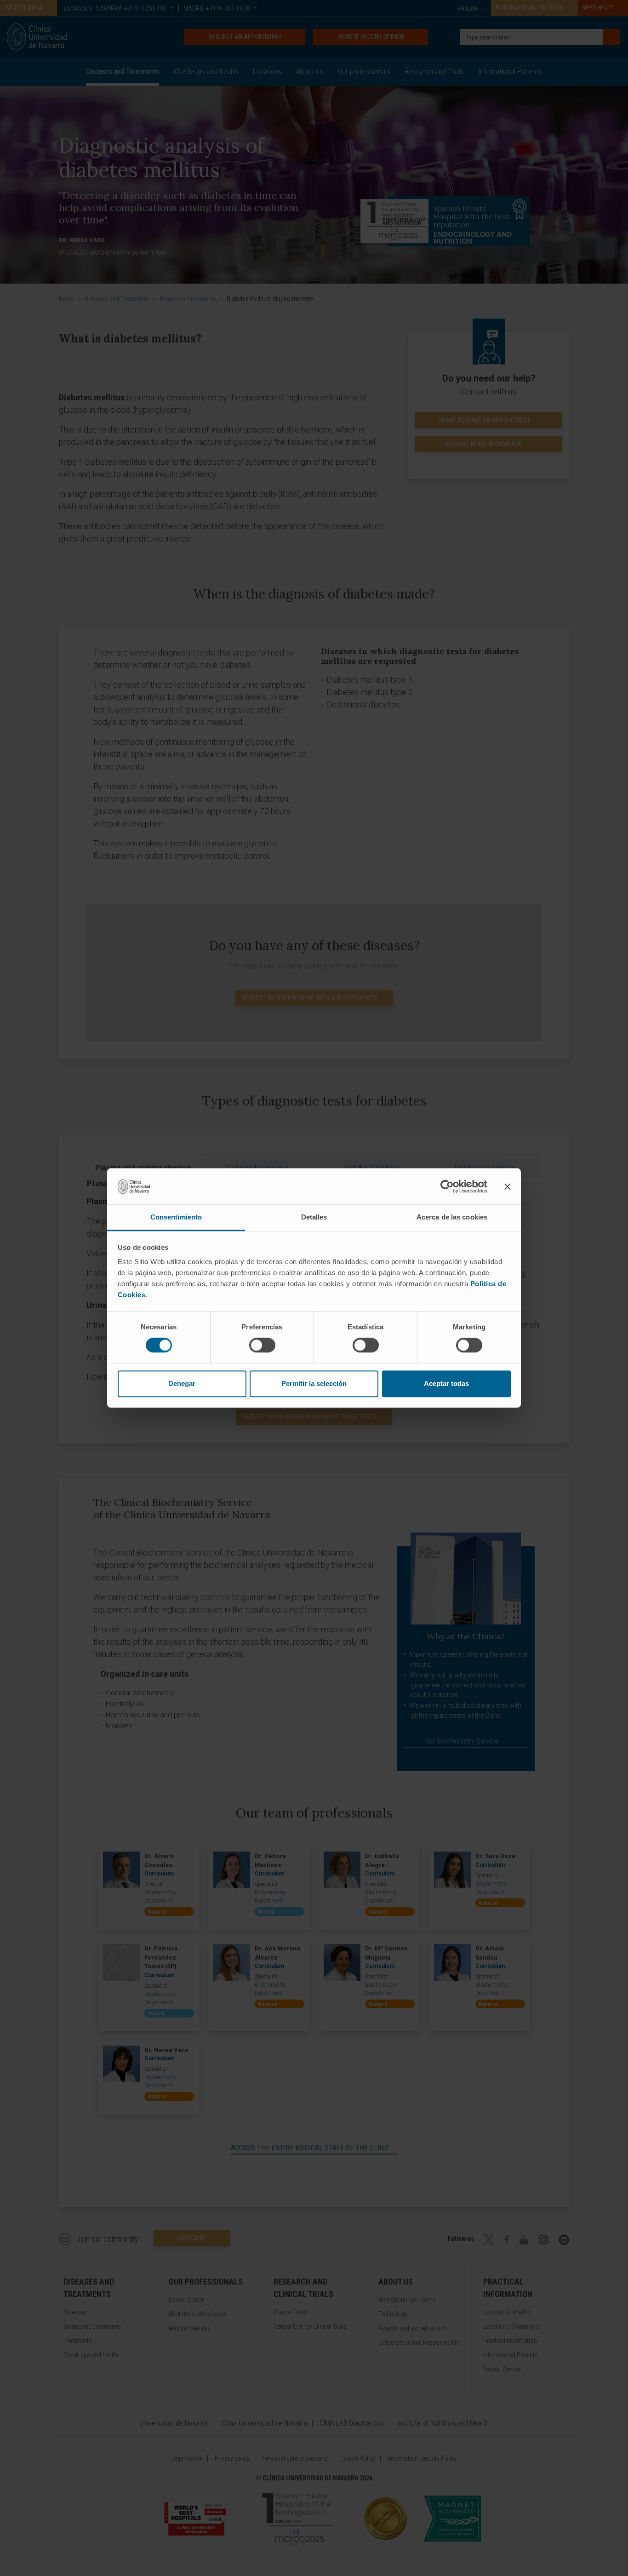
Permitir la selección (314, 1383)
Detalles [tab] (314, 1217)
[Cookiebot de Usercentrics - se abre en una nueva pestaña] (447, 1186)
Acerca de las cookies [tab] (452, 1217)
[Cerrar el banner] (508, 1186)
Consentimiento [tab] (176, 1217)
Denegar (182, 1383)
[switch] (262, 1345)
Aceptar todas (446, 1383)
